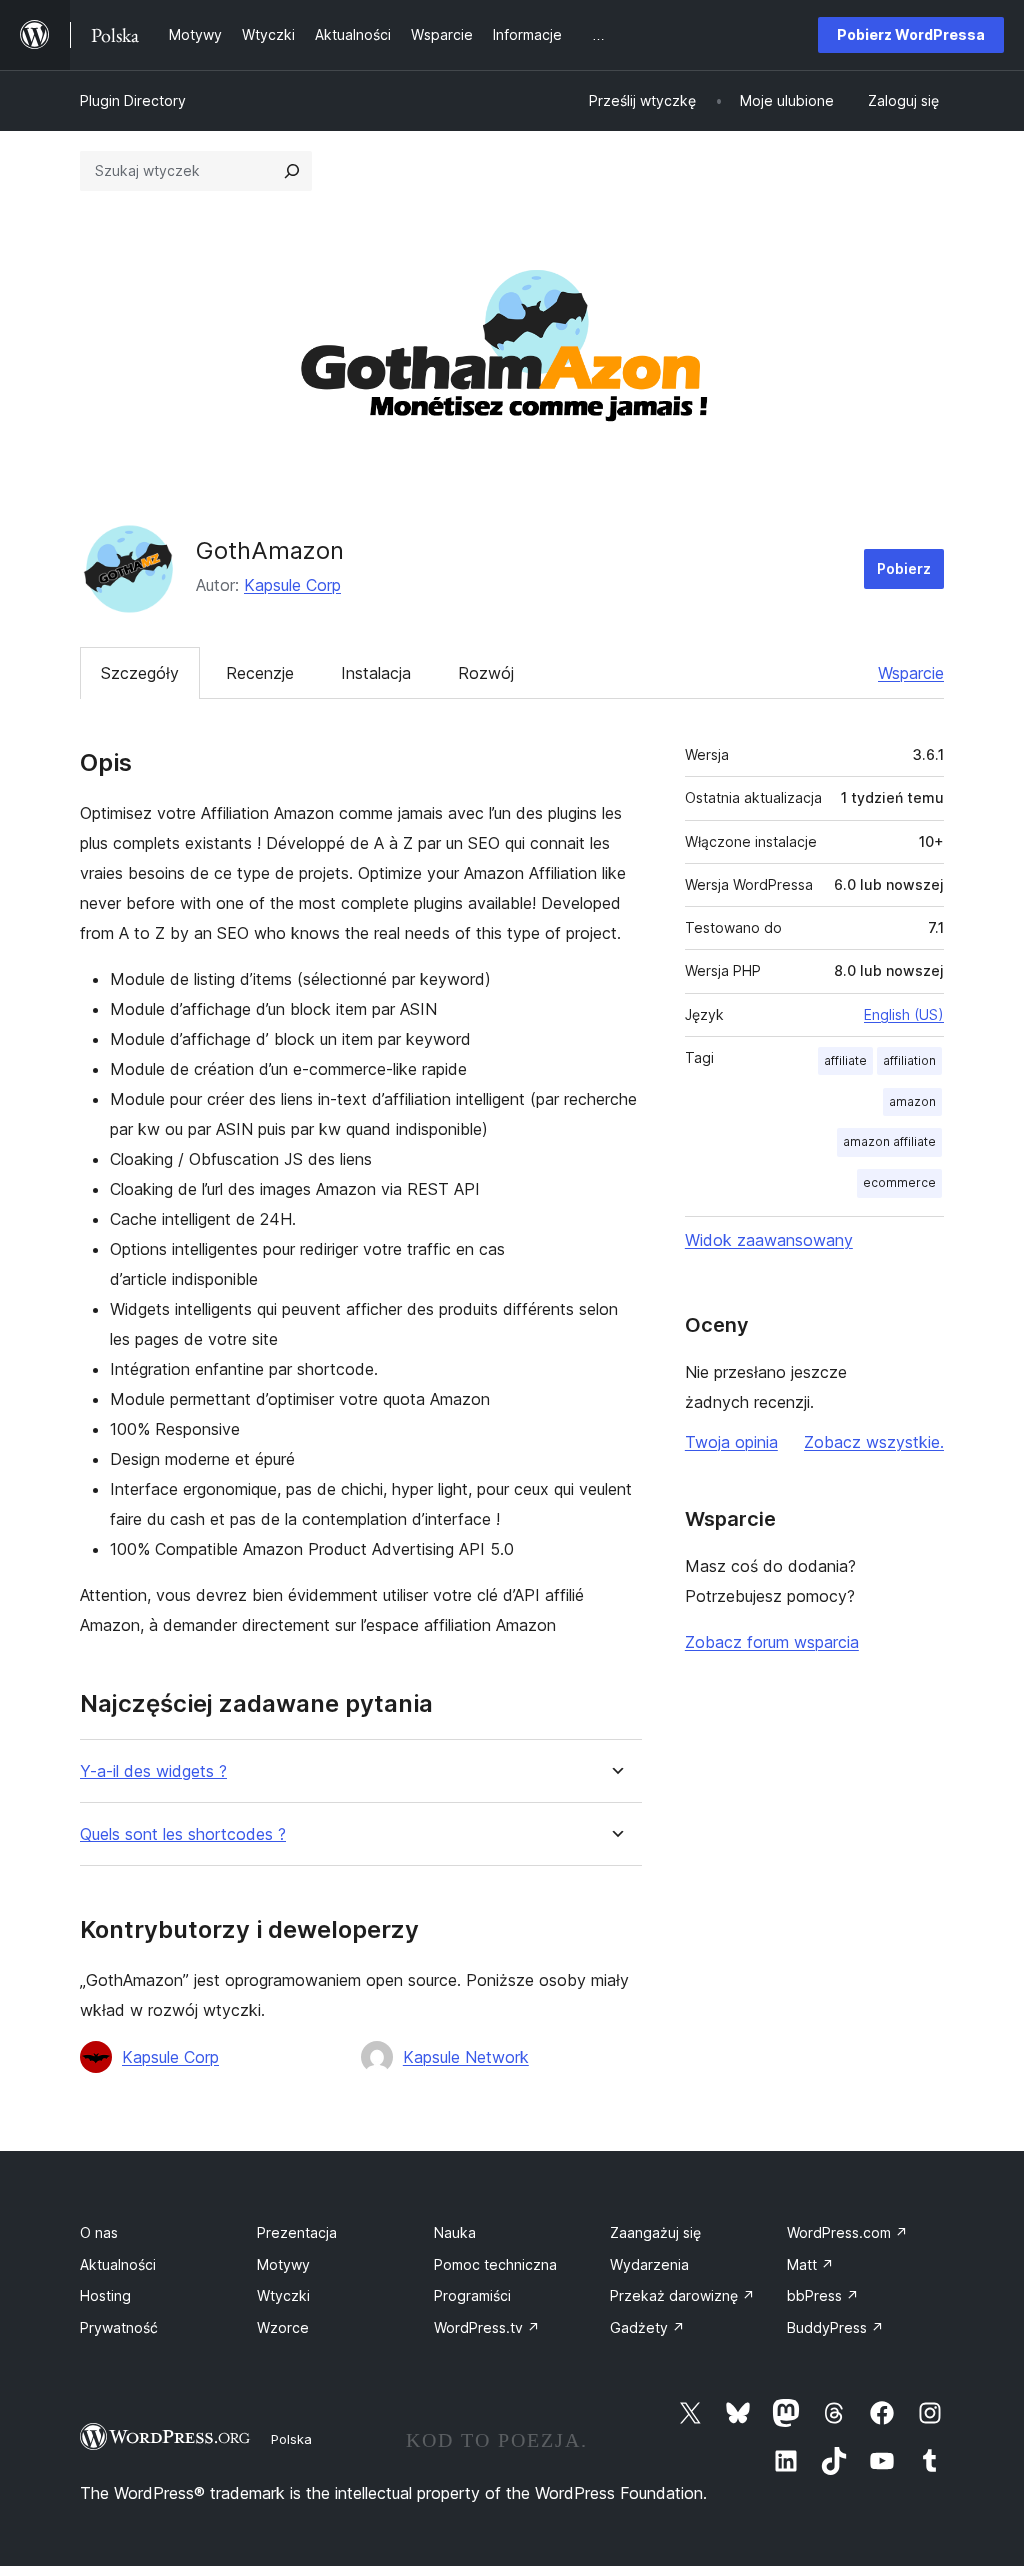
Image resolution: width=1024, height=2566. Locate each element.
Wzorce (283, 2327)
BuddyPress (835, 2327)
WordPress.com (847, 2232)
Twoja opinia (731, 1442)
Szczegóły (140, 673)
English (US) (904, 1014)
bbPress (823, 2295)
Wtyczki (283, 2295)
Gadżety (647, 2327)
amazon (912, 1101)
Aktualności (118, 2264)
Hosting (105, 2295)
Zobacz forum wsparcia (772, 1642)
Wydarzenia (649, 2264)
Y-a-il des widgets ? (153, 1771)
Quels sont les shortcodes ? (183, 1834)
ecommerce (899, 1182)
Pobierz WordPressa (911, 34)
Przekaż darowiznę (682, 2295)
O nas (99, 2232)
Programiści (472, 2295)
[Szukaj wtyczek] (292, 171)
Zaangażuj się (655, 2232)
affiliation (909, 1060)
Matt (810, 2264)
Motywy (283, 2264)
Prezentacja (297, 2232)
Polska (291, 2439)
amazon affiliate (889, 1141)
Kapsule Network (466, 2057)
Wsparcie (911, 673)
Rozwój (486, 673)
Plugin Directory (133, 100)
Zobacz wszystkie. (874, 1442)
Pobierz (904, 568)
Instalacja (376, 673)
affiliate (845, 1060)
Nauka (455, 2232)
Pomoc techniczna (495, 2264)
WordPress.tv (487, 2327)
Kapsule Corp (292, 585)
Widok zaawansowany (769, 1240)
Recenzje (260, 673)
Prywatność (119, 2327)
